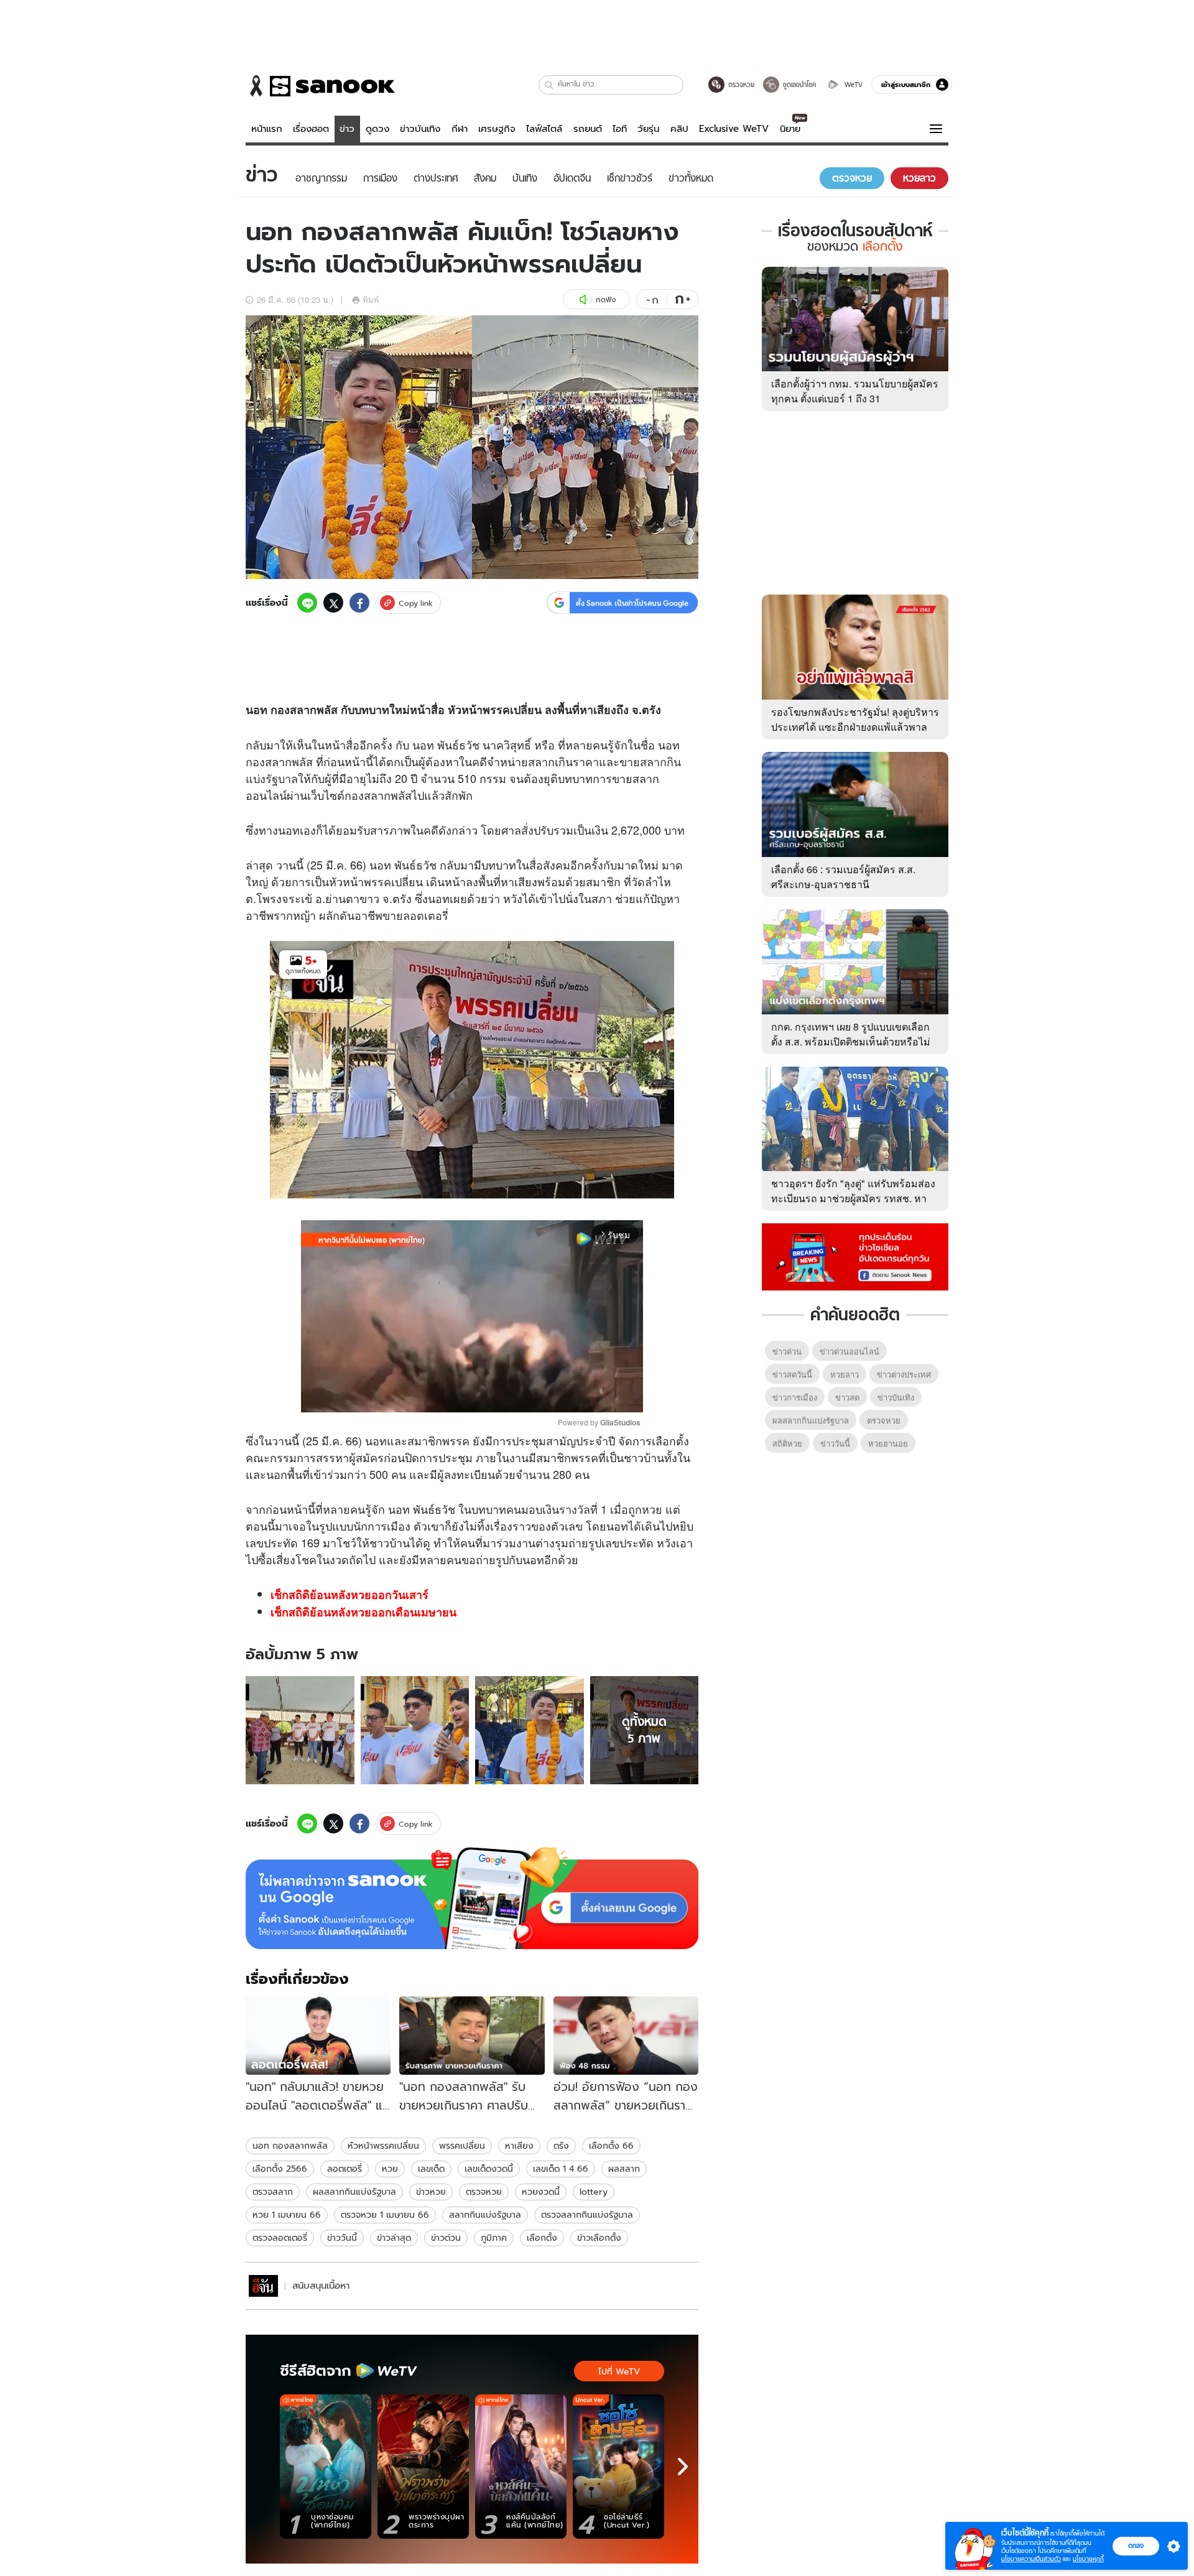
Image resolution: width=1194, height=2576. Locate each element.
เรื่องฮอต (311, 129)
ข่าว (347, 129)
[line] (307, 603)
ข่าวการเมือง (795, 1397)
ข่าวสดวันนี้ (792, 1374)
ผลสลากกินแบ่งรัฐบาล (354, 2192)
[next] (683, 2467)
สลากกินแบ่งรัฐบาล (485, 2215)
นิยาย (790, 129)
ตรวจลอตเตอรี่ (280, 2238)
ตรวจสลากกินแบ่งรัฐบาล (587, 2215)
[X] (333, 603)
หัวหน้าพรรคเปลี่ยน (383, 2146)
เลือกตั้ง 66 (611, 2146)
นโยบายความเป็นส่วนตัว (1031, 2559)
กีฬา (460, 129)
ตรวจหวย (484, 2192)
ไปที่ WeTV (619, 2371)
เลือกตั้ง (542, 2238)
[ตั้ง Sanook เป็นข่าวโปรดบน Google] (472, 1898)
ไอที (620, 129)
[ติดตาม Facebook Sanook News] (855, 1256)
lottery (594, 2192)
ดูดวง (377, 129)
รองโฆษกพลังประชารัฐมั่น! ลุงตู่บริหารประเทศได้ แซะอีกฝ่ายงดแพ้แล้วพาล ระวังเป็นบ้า (855, 727)
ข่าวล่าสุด (394, 2238)
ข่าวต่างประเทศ (904, 1374)
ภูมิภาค (494, 2238)
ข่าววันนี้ (342, 2238)
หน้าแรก (267, 129)
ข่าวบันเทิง (420, 129)
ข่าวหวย (431, 2192)
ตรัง (561, 2146)
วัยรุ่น (648, 129)
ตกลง (1136, 2546)
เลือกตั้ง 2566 (280, 2169)
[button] (549, 85)
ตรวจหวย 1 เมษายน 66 (385, 2215)
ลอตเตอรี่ (426, 915)
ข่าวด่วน (446, 2238)
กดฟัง (606, 299)
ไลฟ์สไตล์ (544, 129)
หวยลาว (845, 1374)
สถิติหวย (787, 1443)
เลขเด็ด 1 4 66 (561, 2169)
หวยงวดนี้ (541, 2192)
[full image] (300, 1730)
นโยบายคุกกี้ (1088, 2559)
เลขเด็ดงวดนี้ (489, 2169)
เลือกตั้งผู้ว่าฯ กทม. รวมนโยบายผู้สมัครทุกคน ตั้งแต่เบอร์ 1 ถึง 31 (855, 391)
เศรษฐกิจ (497, 129)
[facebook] (359, 603)
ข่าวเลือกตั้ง (599, 2238)
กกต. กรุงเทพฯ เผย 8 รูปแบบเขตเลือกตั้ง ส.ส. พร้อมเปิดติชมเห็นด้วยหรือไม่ (851, 1034)
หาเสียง (519, 2146)
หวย (652, 1509)
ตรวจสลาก (273, 2192)
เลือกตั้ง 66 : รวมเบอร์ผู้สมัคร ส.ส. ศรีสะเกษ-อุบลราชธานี (843, 877)
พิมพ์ (371, 299)
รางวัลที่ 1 (583, 1509)
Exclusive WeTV (734, 129)
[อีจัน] (263, 2286)
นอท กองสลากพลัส (290, 2146)
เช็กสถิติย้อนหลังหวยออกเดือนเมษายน (363, 1612)
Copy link (416, 603)
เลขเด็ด (431, 2169)
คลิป (679, 129)
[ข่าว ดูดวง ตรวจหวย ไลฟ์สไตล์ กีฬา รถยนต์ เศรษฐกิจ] (320, 86)
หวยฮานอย (888, 1443)
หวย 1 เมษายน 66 (287, 2215)
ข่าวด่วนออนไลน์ (849, 1351)
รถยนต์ (588, 129)
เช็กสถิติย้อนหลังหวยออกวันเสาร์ (349, 1595)
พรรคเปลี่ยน (462, 2146)
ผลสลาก (624, 2169)
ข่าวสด (847, 1397)
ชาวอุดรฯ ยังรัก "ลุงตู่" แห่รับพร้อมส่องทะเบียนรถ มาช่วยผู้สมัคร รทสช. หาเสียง (853, 1198)
